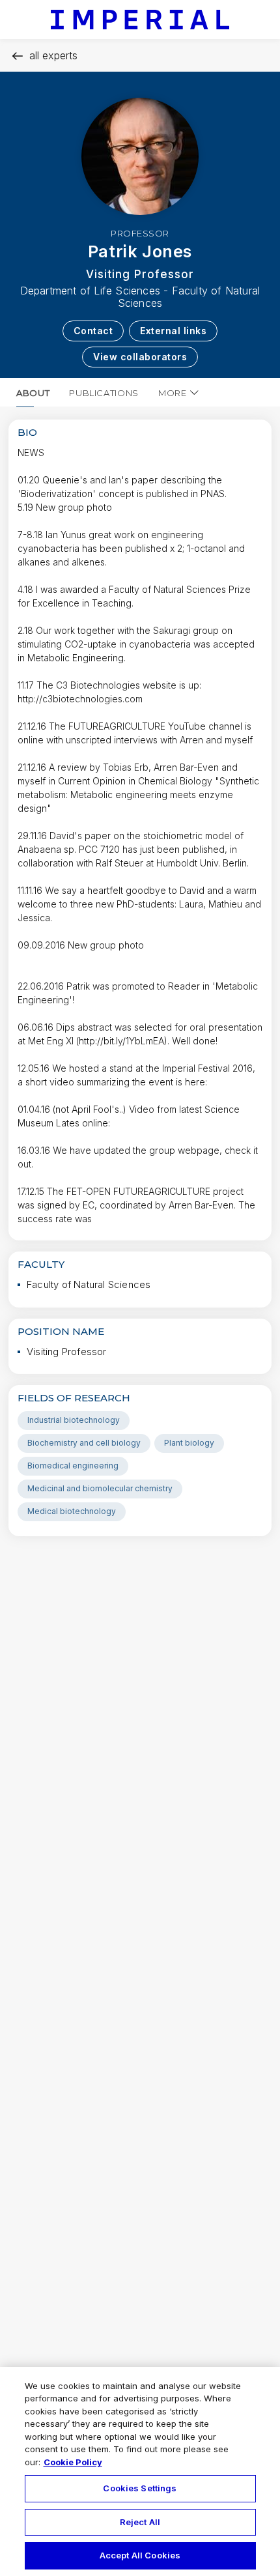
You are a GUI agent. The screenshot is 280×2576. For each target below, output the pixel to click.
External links (173, 331)
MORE (173, 393)
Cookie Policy (73, 2462)
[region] (140, 2471)
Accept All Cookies (140, 2555)
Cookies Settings (140, 2488)
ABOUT (33, 393)
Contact (93, 331)
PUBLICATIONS (104, 393)
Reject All (140, 2522)
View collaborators (140, 357)
